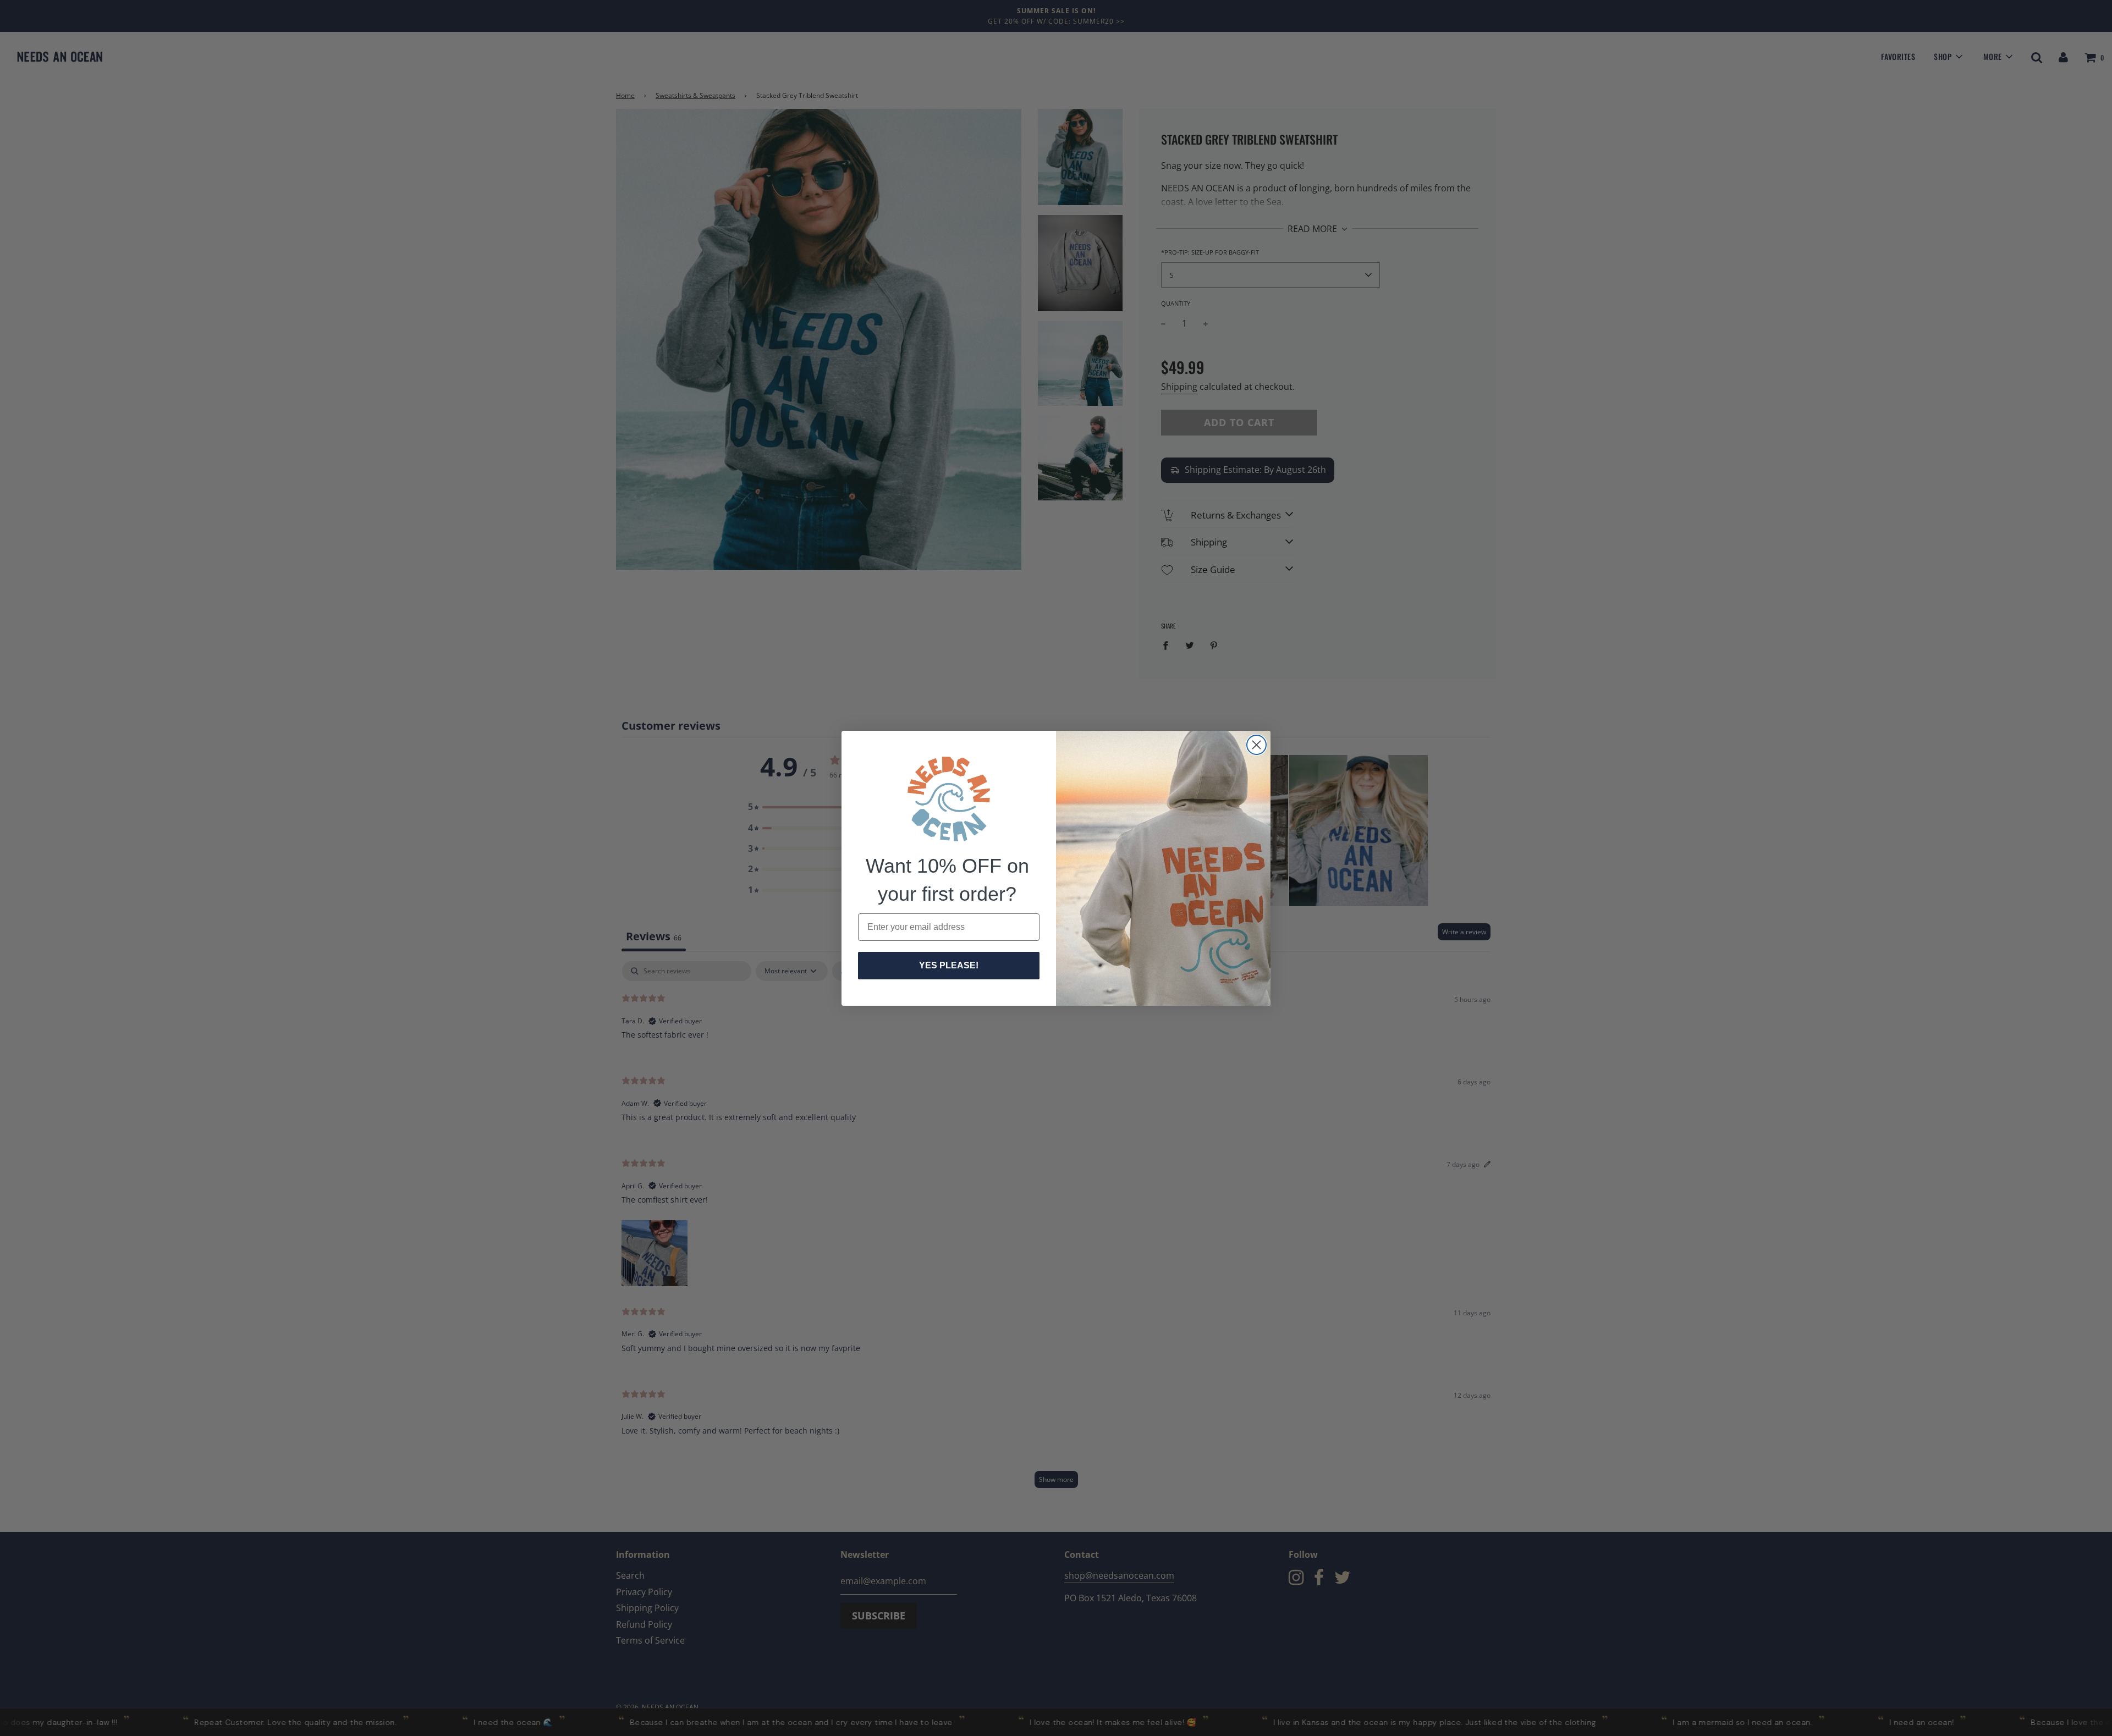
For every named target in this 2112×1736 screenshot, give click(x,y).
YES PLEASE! (949, 965)
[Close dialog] (1256, 745)
